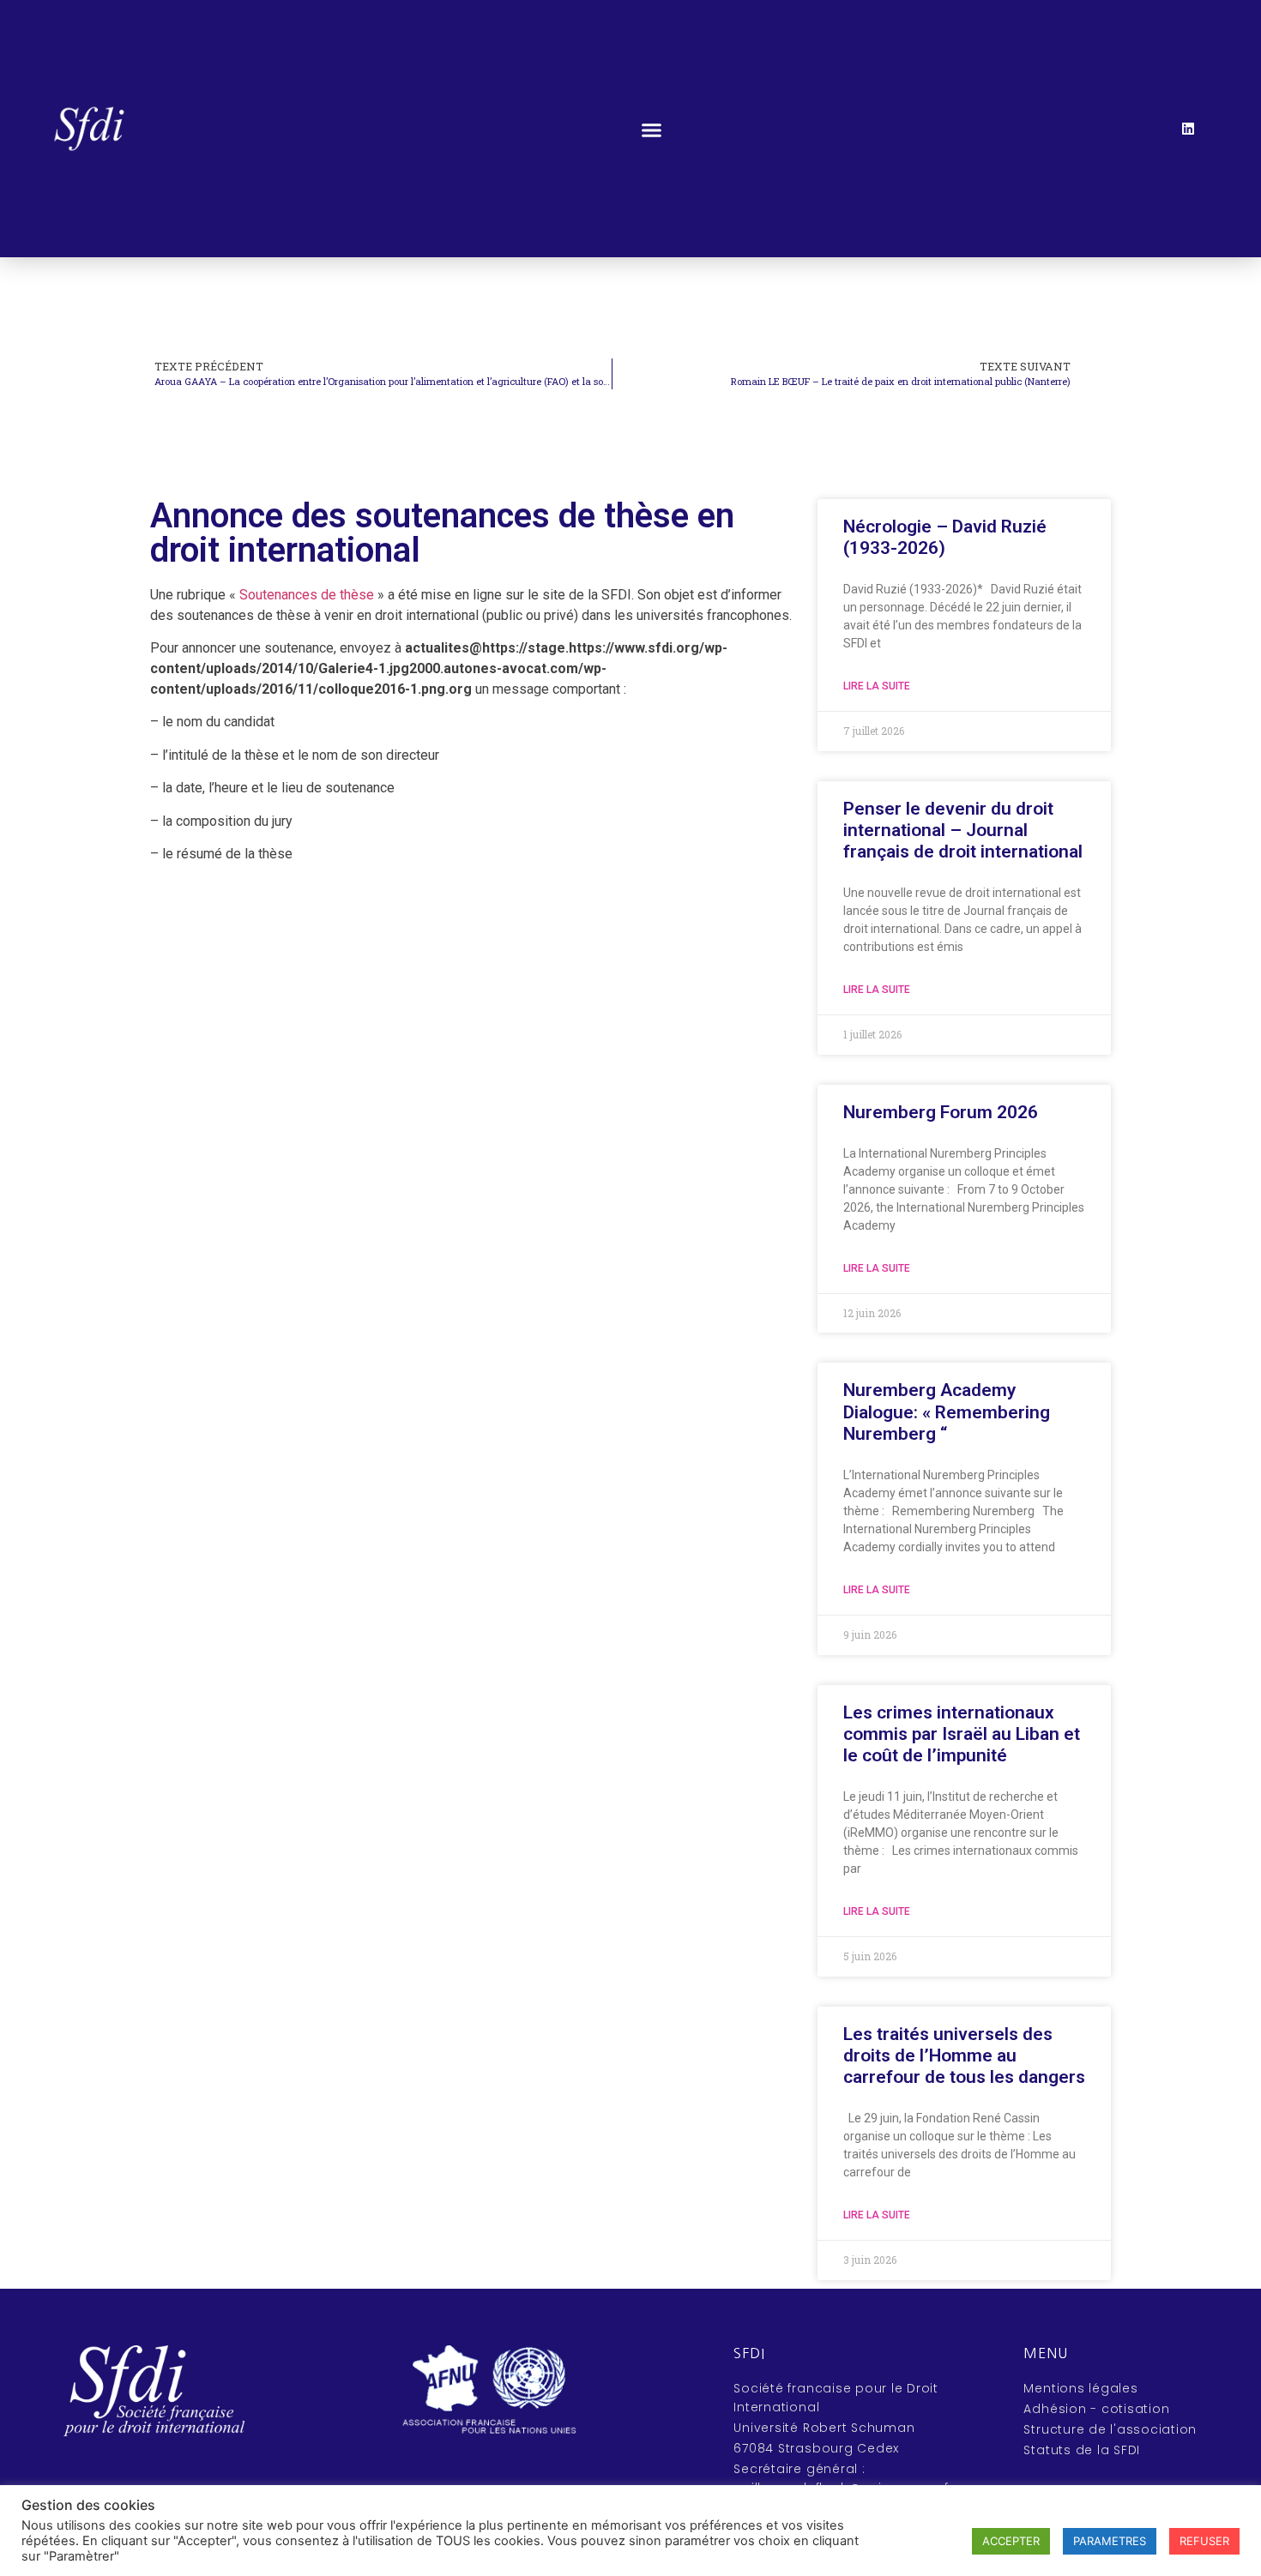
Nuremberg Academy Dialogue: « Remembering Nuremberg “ (947, 1411)
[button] (651, 130)
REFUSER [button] (1204, 2541)
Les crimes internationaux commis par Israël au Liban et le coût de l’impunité (962, 1734)
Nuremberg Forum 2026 (941, 1112)
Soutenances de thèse (307, 595)
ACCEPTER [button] (1011, 2541)
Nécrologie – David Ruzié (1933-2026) (945, 537)
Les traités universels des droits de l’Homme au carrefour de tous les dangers (964, 2055)
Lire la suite (877, 686)
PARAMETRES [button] (1110, 2541)
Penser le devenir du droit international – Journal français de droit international (963, 830)
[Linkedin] (1188, 129)
